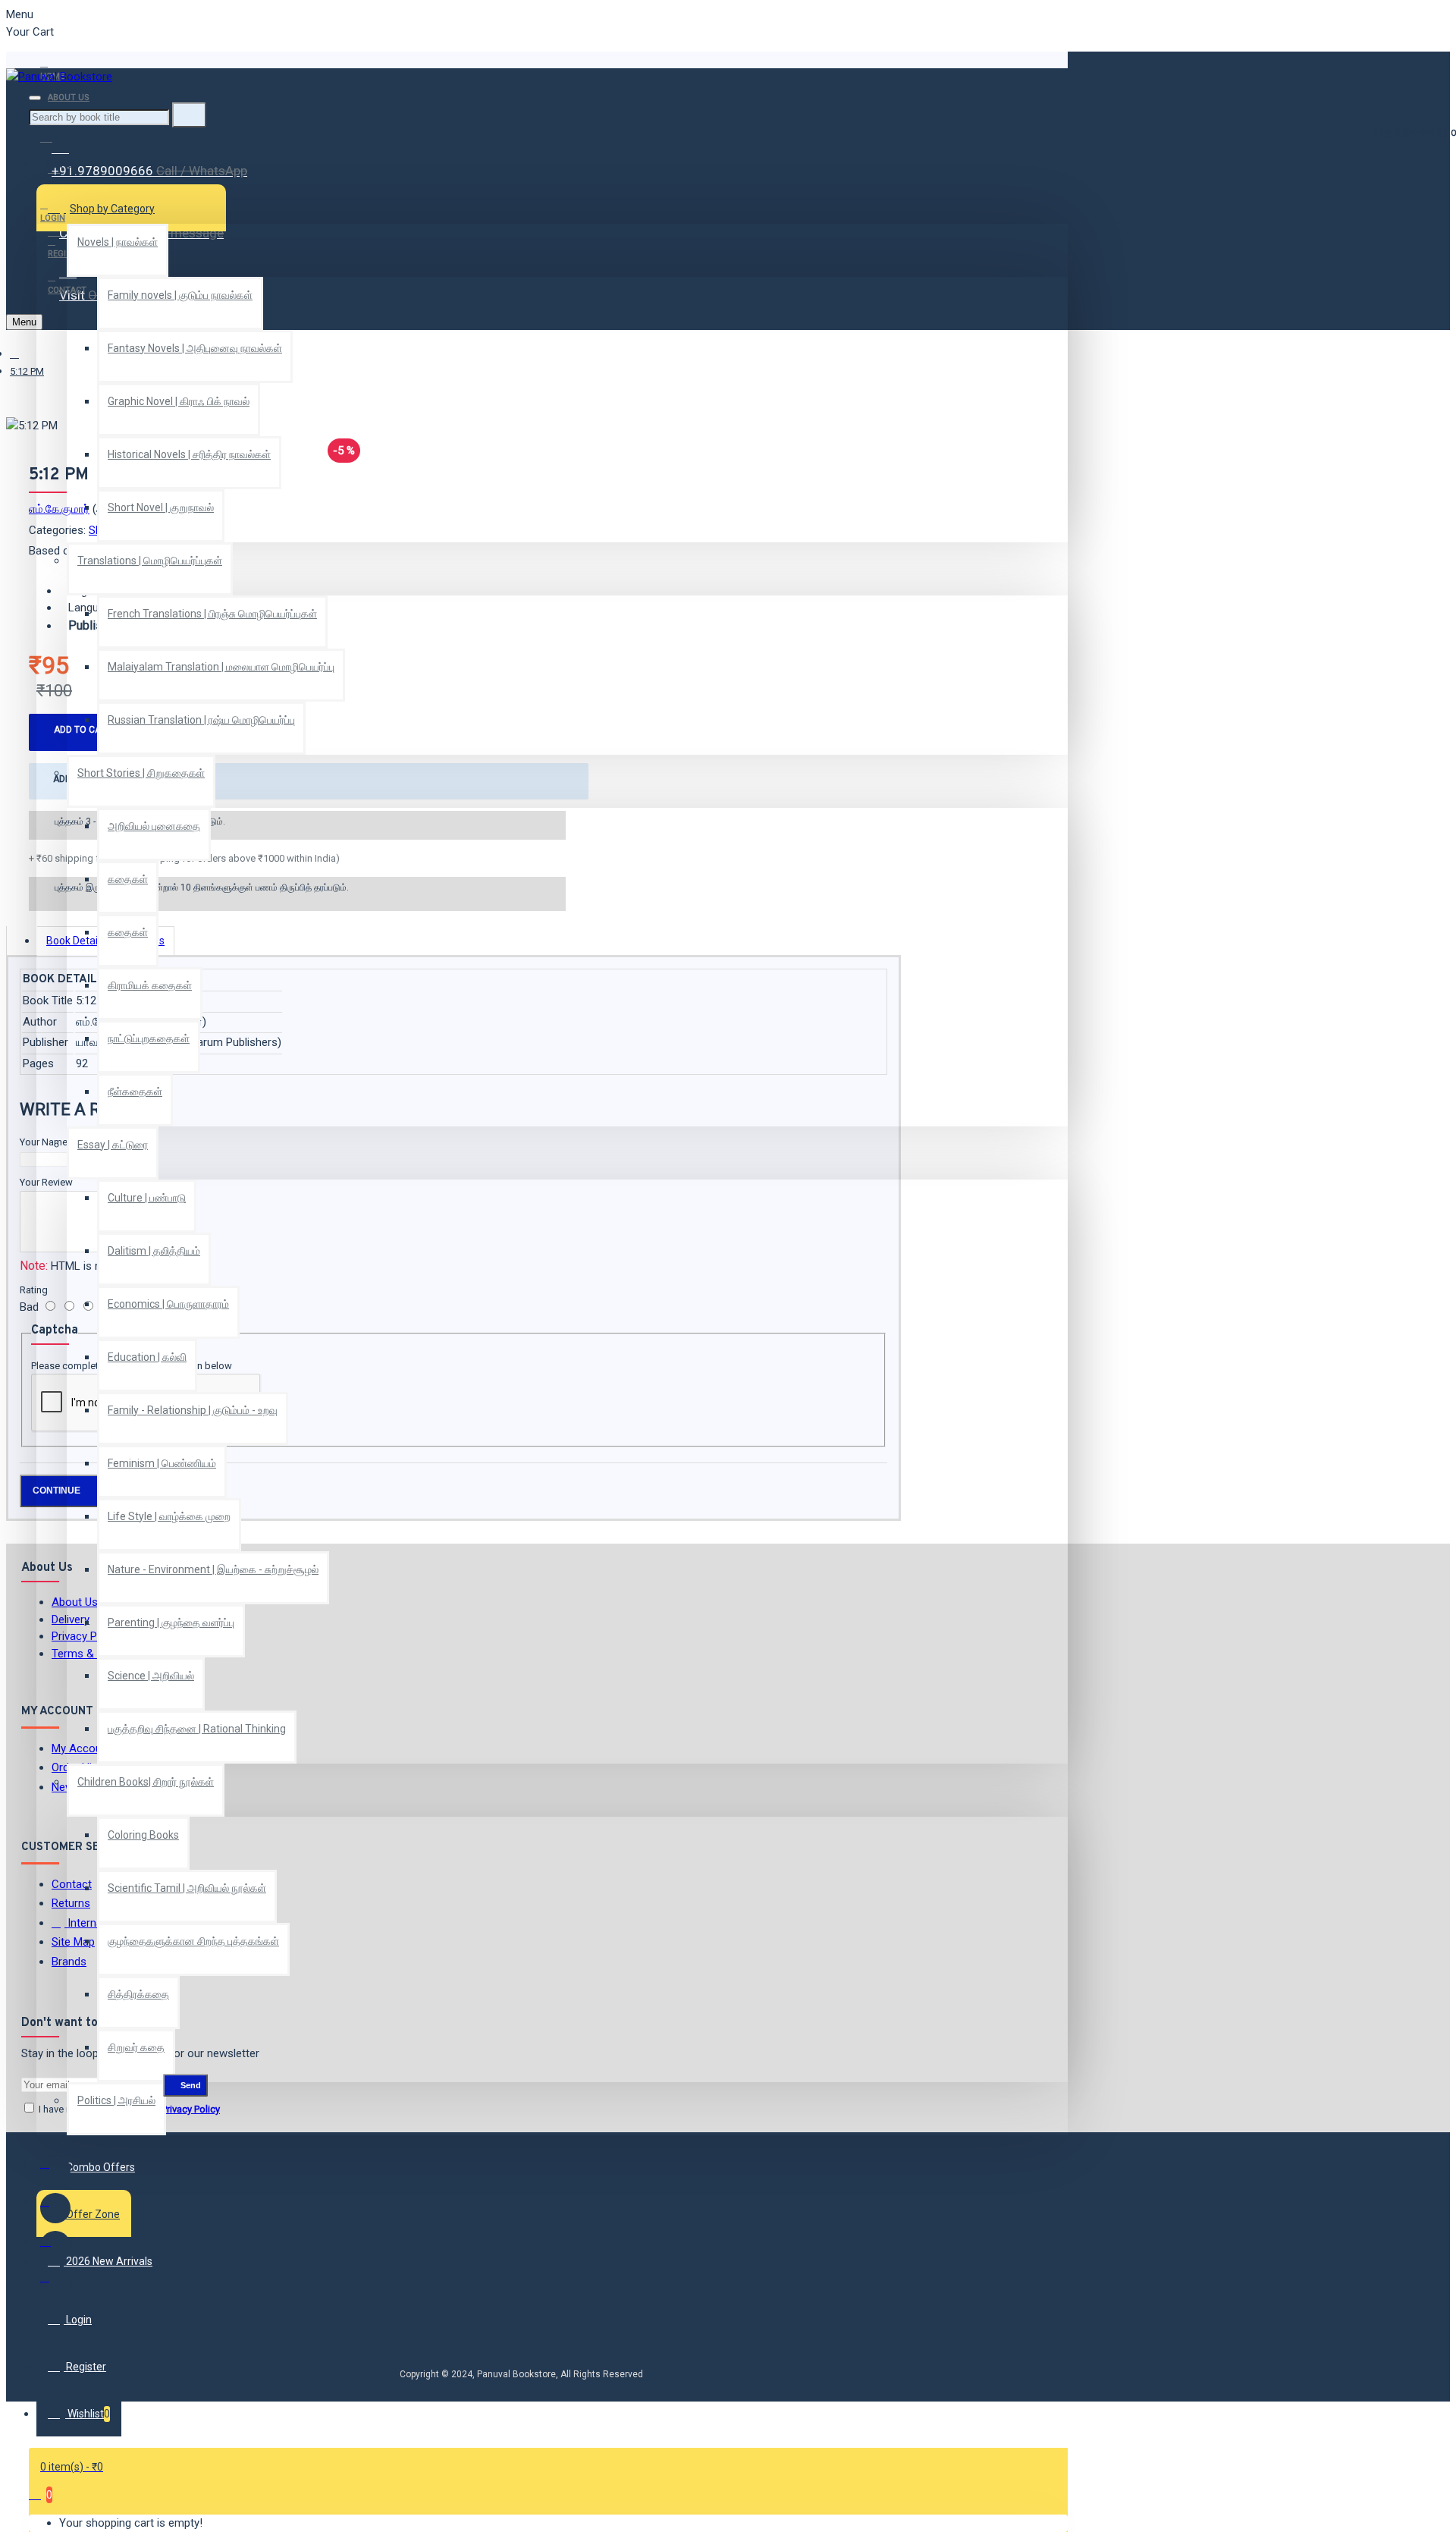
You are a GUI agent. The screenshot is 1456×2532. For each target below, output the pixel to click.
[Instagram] (55, 2246)
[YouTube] (55, 2284)
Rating (34, 1290)
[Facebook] (55, 2170)
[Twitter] (55, 2208)
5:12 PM (27, 371)
